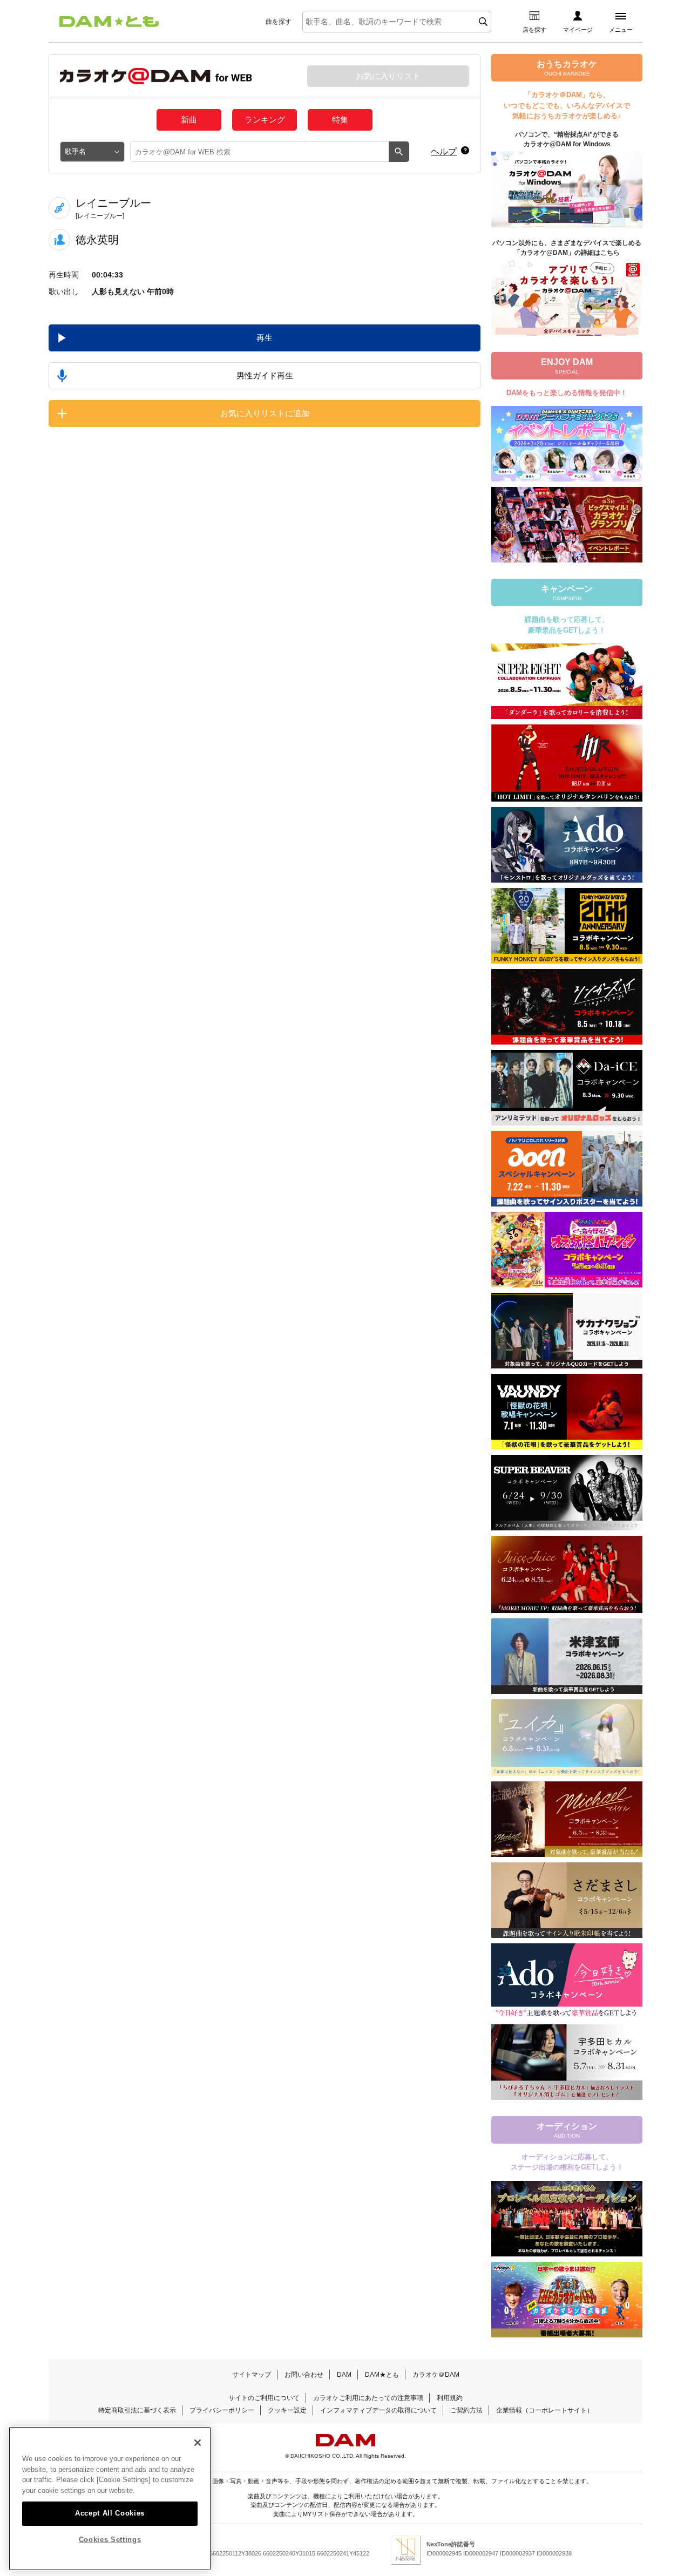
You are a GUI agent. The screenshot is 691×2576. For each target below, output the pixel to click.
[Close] (198, 2443)
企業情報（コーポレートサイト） (545, 2410)
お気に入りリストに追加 (265, 413)
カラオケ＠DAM (436, 2375)
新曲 (189, 120)
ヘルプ (444, 151)
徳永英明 (97, 240)
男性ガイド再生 (265, 375)
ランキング (265, 120)
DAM (344, 2375)
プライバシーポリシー (222, 2410)
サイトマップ (252, 2375)
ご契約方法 (466, 2410)
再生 (265, 338)
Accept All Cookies (110, 2513)
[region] (110, 2499)
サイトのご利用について (264, 2398)
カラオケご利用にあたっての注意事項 (368, 2398)
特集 (340, 120)
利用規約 (450, 2398)
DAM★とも (382, 2375)
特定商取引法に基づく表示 (137, 2410)
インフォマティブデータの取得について (378, 2410)
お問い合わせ (304, 2375)
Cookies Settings (110, 2540)
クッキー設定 (287, 2410)
